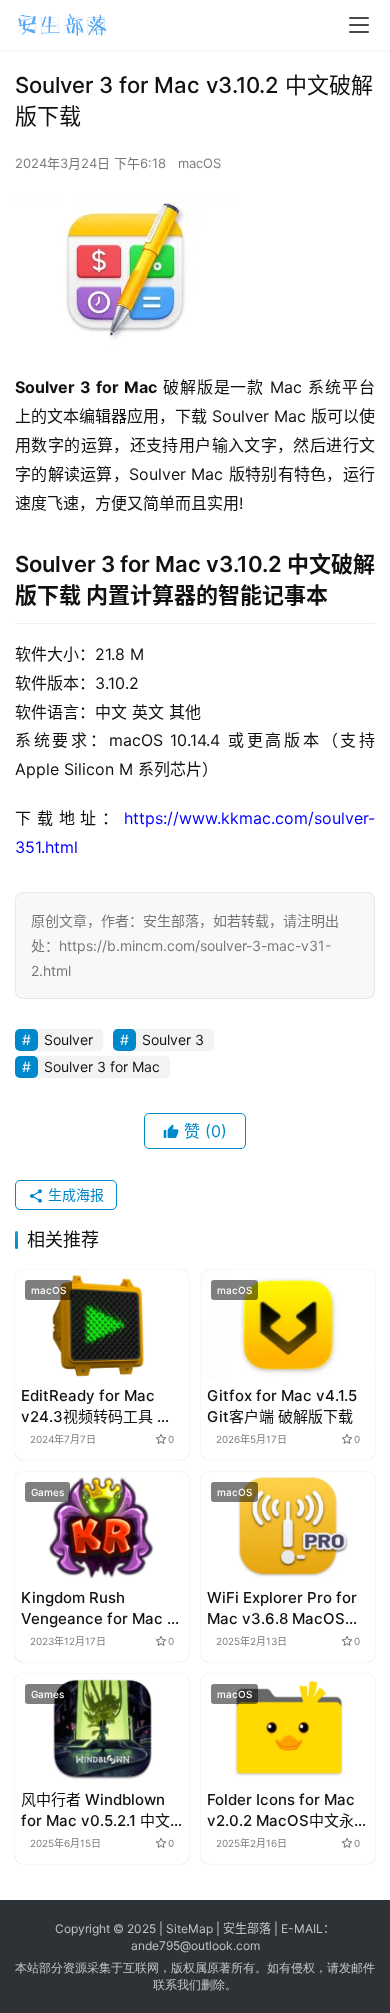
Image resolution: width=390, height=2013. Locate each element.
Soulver (68, 1039)
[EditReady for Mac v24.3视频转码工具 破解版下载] (102, 1324)
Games (47, 1492)
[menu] (359, 25)
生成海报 (74, 1194)
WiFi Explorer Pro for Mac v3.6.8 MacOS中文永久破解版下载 (283, 1608)
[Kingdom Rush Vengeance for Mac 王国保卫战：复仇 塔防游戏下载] (102, 1526)
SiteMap (189, 1928)
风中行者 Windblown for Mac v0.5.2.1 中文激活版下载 (95, 1810)
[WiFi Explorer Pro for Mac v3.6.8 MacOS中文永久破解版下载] (288, 1526)
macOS (199, 163)
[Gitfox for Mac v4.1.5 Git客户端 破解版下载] (288, 1324)
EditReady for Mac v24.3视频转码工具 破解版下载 (96, 1406)
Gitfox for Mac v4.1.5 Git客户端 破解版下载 (282, 1406)
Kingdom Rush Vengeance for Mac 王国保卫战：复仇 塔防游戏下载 (101, 1608)
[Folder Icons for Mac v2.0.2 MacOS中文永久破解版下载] (288, 1728)
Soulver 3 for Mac (102, 1066)
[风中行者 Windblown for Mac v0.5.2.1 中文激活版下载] (102, 1728)
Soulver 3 (173, 1039)
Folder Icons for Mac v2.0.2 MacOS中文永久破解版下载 (288, 1810)
